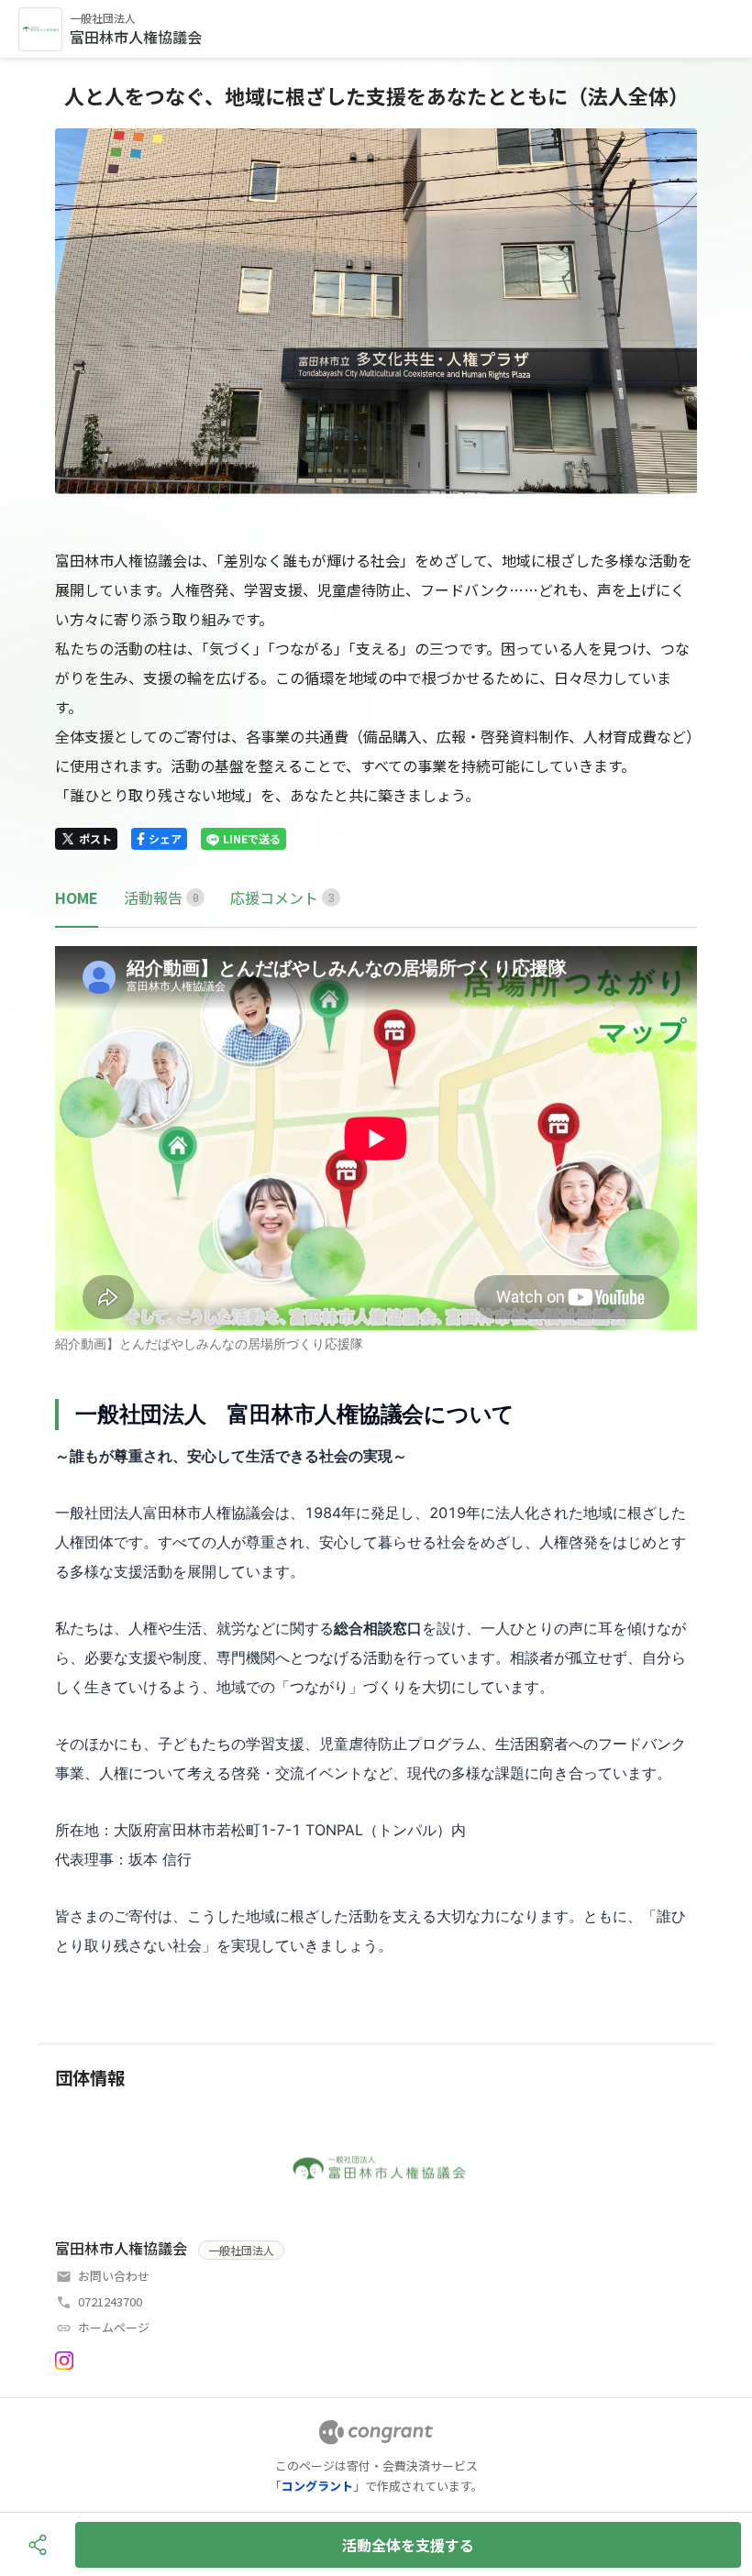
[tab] (77, 898)
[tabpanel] (376, 1453)
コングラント (317, 2486)
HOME (77, 897)
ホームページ (114, 2327)
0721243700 (110, 2301)
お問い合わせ (114, 2276)
